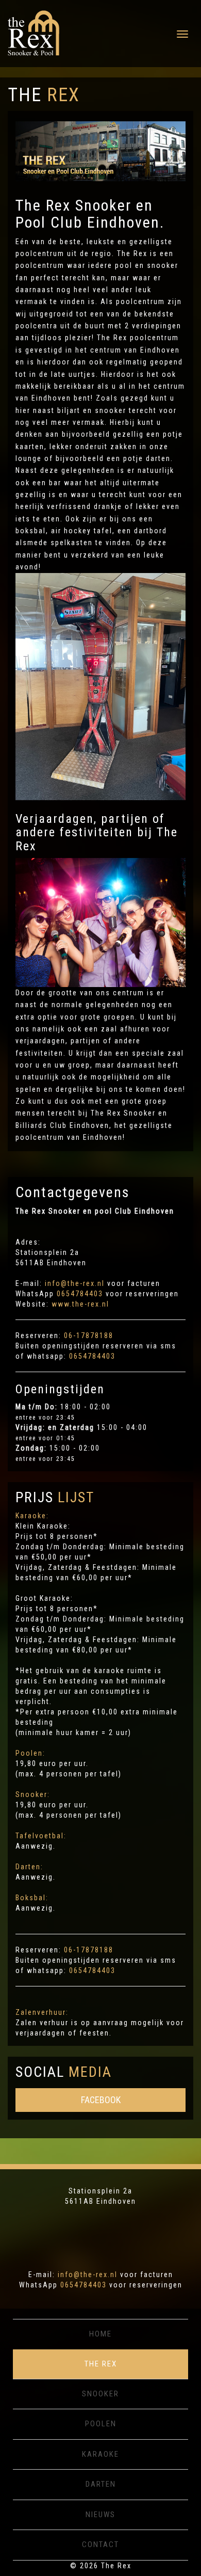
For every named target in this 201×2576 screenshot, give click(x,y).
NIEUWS (100, 2515)
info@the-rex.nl (75, 1283)
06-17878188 (89, 1335)
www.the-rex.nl (80, 1304)
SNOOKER (100, 2394)
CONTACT (100, 2545)
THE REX (101, 2364)
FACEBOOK (101, 2100)
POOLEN (101, 2424)
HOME (100, 2334)
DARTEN (101, 2484)
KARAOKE (100, 2454)
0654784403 (80, 1294)
